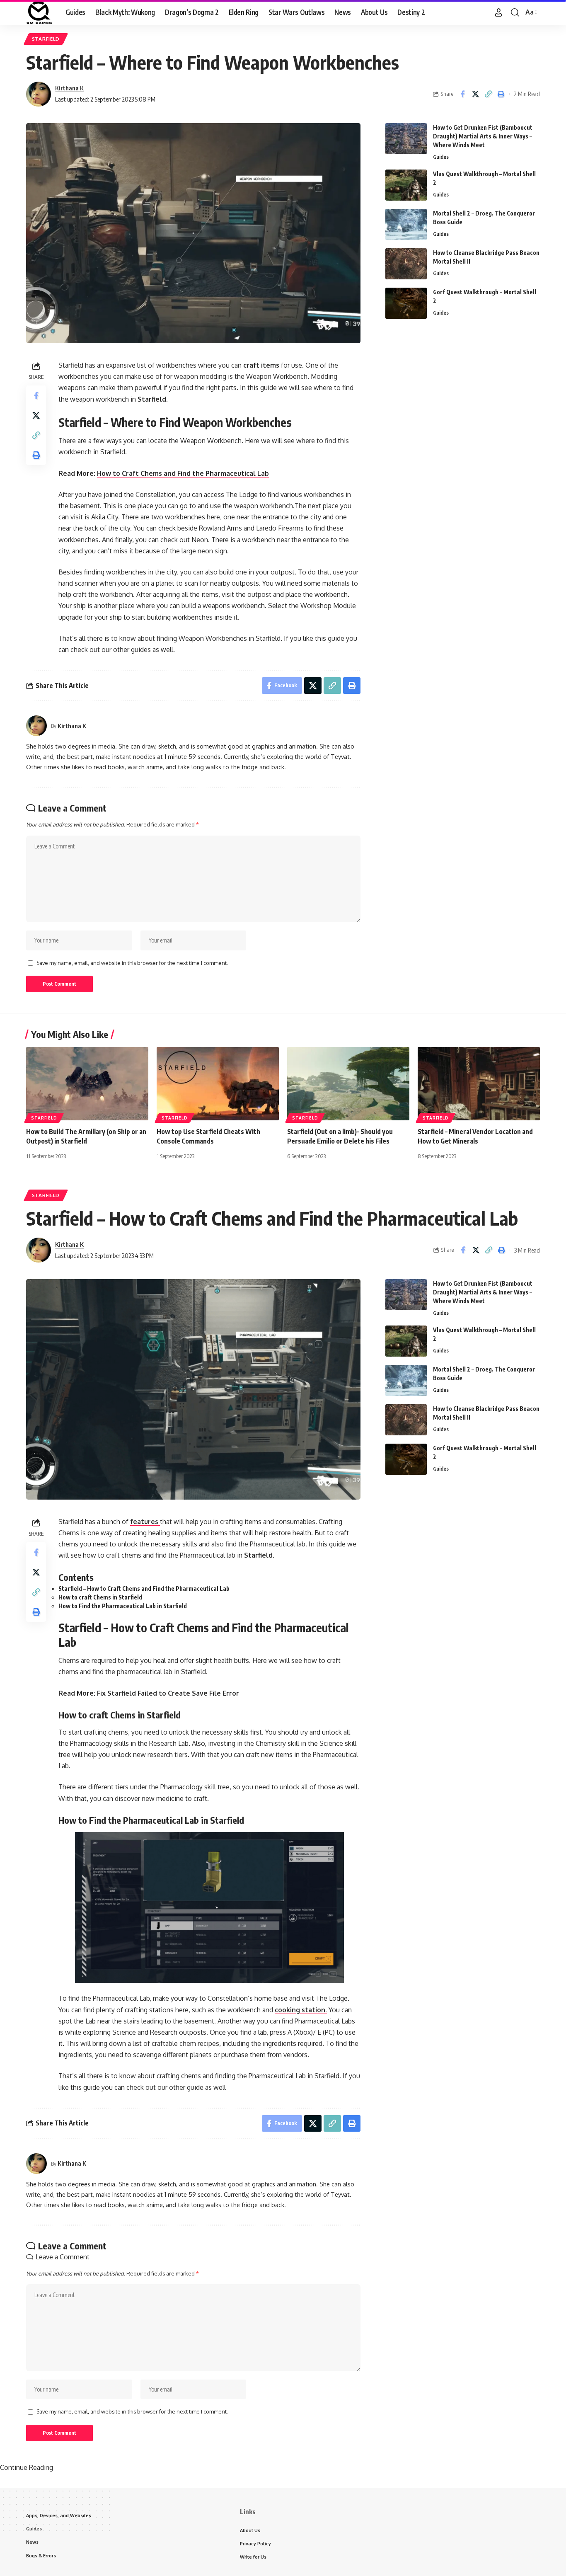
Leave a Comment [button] (63, 2257)
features (145, 1522)
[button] (498, 12)
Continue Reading (27, 2467)
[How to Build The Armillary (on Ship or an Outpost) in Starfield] (87, 1084)
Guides (441, 157)
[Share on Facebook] (462, 94)
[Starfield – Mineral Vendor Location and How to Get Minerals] (479, 1084)
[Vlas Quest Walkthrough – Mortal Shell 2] (406, 185)
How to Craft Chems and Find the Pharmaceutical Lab (183, 473)
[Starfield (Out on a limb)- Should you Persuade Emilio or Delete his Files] (348, 1084)
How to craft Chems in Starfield (100, 1597)
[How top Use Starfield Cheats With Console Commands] (218, 1084)
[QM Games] (39, 12)
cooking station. (301, 2010)
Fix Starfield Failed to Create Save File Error (168, 1693)
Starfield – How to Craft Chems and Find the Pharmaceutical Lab (144, 1588)
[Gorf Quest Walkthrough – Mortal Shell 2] (406, 303)
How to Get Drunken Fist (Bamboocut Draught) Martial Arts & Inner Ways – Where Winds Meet (483, 136)
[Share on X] (475, 94)
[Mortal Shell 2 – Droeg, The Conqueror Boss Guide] (406, 224)
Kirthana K (69, 88)
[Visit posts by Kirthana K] (39, 94)
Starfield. (153, 399)
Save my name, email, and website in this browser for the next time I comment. (132, 963)
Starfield (46, 39)
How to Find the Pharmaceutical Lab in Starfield (123, 1606)
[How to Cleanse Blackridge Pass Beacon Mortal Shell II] (406, 264)
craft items (261, 365)
